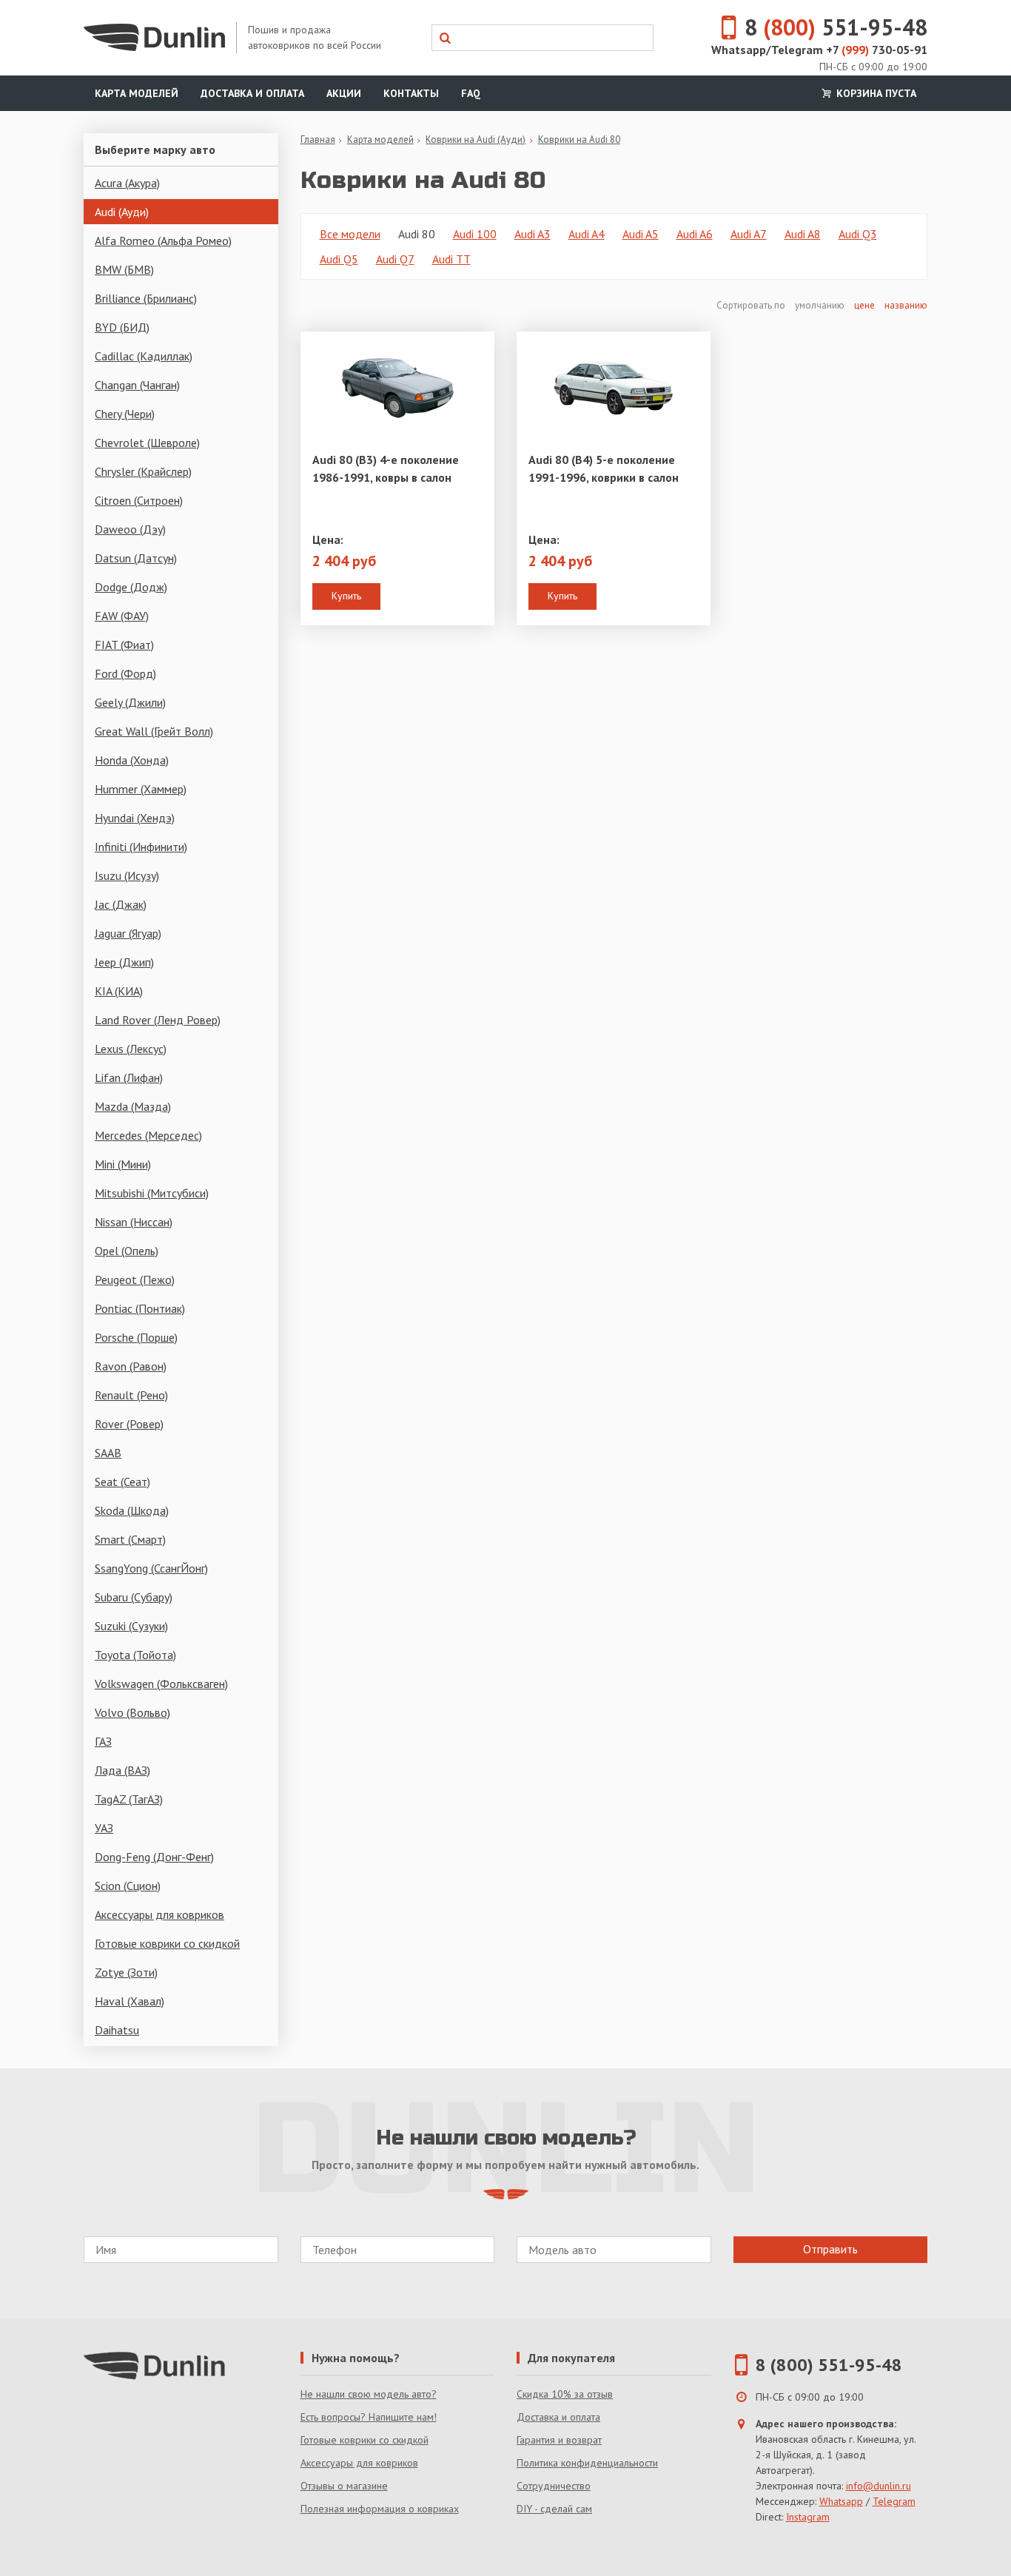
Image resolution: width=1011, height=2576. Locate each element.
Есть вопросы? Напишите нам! (369, 2417)
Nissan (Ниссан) (134, 1222)
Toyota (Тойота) (135, 1655)
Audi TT (451, 259)
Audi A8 (803, 234)
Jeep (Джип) (124, 962)
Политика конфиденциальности (587, 2463)
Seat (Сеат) (122, 1482)
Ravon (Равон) (131, 1366)
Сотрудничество (554, 2486)
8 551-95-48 (836, 27)
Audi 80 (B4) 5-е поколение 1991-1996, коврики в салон (604, 468)
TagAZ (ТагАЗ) (129, 1799)
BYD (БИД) (122, 327)
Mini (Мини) (123, 1164)
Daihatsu (117, 2030)
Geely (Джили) (130, 702)
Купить (346, 596)
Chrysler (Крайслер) (143, 471)
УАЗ (104, 1828)
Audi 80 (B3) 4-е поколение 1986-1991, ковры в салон (386, 468)
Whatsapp (841, 2501)
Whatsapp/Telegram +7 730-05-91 (819, 50)
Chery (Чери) (125, 414)
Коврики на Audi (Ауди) (476, 139)
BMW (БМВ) (124, 269)
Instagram (808, 2517)
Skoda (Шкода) (132, 1510)
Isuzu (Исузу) (127, 875)
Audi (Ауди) (122, 212)
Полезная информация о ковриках (380, 2509)
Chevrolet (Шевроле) (147, 443)
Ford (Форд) (125, 673)
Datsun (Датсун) (136, 558)
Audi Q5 (339, 259)
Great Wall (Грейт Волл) (154, 731)
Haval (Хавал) (130, 2001)
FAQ (471, 93)
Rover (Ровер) (129, 1424)
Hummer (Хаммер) (141, 789)
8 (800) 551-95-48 (829, 2365)
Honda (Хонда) (132, 760)
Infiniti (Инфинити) (141, 847)
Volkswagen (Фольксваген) (161, 1684)
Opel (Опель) (127, 1251)
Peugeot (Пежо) (135, 1279)
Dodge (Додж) (131, 587)
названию (906, 305)
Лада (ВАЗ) (122, 1770)
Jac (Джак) (121, 904)
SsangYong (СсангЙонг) (151, 1568)
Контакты (411, 93)
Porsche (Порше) (136, 1337)
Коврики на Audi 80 (579, 139)
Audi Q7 (395, 259)
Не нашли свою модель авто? (369, 2394)
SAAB (108, 1453)
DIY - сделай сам (554, 2509)
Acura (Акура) (127, 183)
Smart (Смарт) (130, 1539)
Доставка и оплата (252, 93)
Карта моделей (137, 93)
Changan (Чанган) (137, 385)
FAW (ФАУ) (122, 616)
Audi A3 (533, 234)
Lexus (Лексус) (131, 1049)
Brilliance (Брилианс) (146, 298)
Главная (318, 139)
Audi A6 (695, 234)
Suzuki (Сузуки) (131, 1626)
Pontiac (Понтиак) (140, 1308)
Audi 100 (475, 234)
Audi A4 (587, 234)
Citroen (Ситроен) (139, 500)
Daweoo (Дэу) (130, 529)
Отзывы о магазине (344, 2486)
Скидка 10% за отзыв (565, 2394)
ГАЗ (103, 1741)
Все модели (350, 234)
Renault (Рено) (131, 1395)
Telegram (894, 2501)
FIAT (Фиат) (124, 645)
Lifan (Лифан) (129, 1077)
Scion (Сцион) (128, 1886)
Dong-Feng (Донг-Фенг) (154, 1857)
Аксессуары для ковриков (159, 1914)
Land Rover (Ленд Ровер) (158, 1020)
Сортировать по (752, 305)
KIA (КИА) (119, 991)
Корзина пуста (875, 93)
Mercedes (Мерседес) (148, 1135)
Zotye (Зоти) (126, 1972)
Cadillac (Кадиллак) (144, 356)
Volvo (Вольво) (132, 1712)
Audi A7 (749, 234)
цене (864, 305)
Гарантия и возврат (559, 2440)
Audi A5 (641, 234)
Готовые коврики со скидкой (167, 1943)
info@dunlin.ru (879, 2486)
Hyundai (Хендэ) (135, 818)
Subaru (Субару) (134, 1597)
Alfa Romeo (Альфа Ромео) (163, 241)
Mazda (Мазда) (133, 1106)
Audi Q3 (858, 234)
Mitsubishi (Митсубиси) (152, 1193)
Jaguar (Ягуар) (128, 933)
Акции (344, 93)
